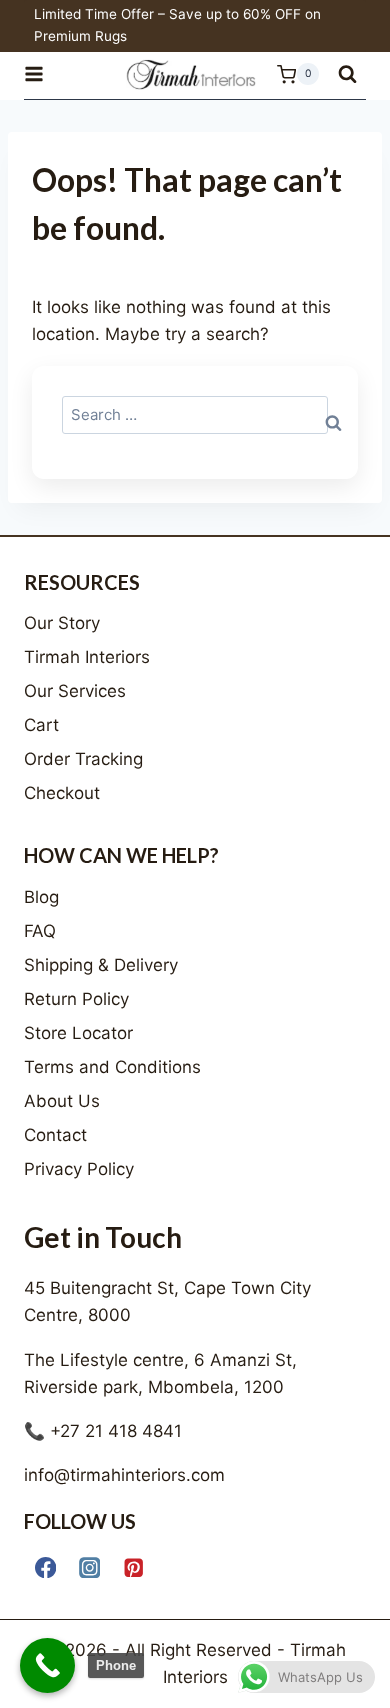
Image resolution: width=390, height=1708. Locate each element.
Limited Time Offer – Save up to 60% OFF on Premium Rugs (177, 25)
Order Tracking (83, 759)
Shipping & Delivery (101, 965)
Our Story (62, 623)
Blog (41, 897)
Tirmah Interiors (87, 657)
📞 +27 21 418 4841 (103, 1431)
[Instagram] (89, 1567)
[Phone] (47, 1665)
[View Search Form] (347, 74)
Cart (41, 725)
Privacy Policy (79, 1169)
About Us (62, 1101)
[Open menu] (43, 74)
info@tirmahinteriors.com (124, 1475)
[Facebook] (45, 1567)
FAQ (40, 931)
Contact (55, 1135)
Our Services (75, 691)
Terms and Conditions (112, 1067)
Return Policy (76, 999)
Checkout (62, 793)
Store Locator (78, 1033)
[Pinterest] (133, 1567)
